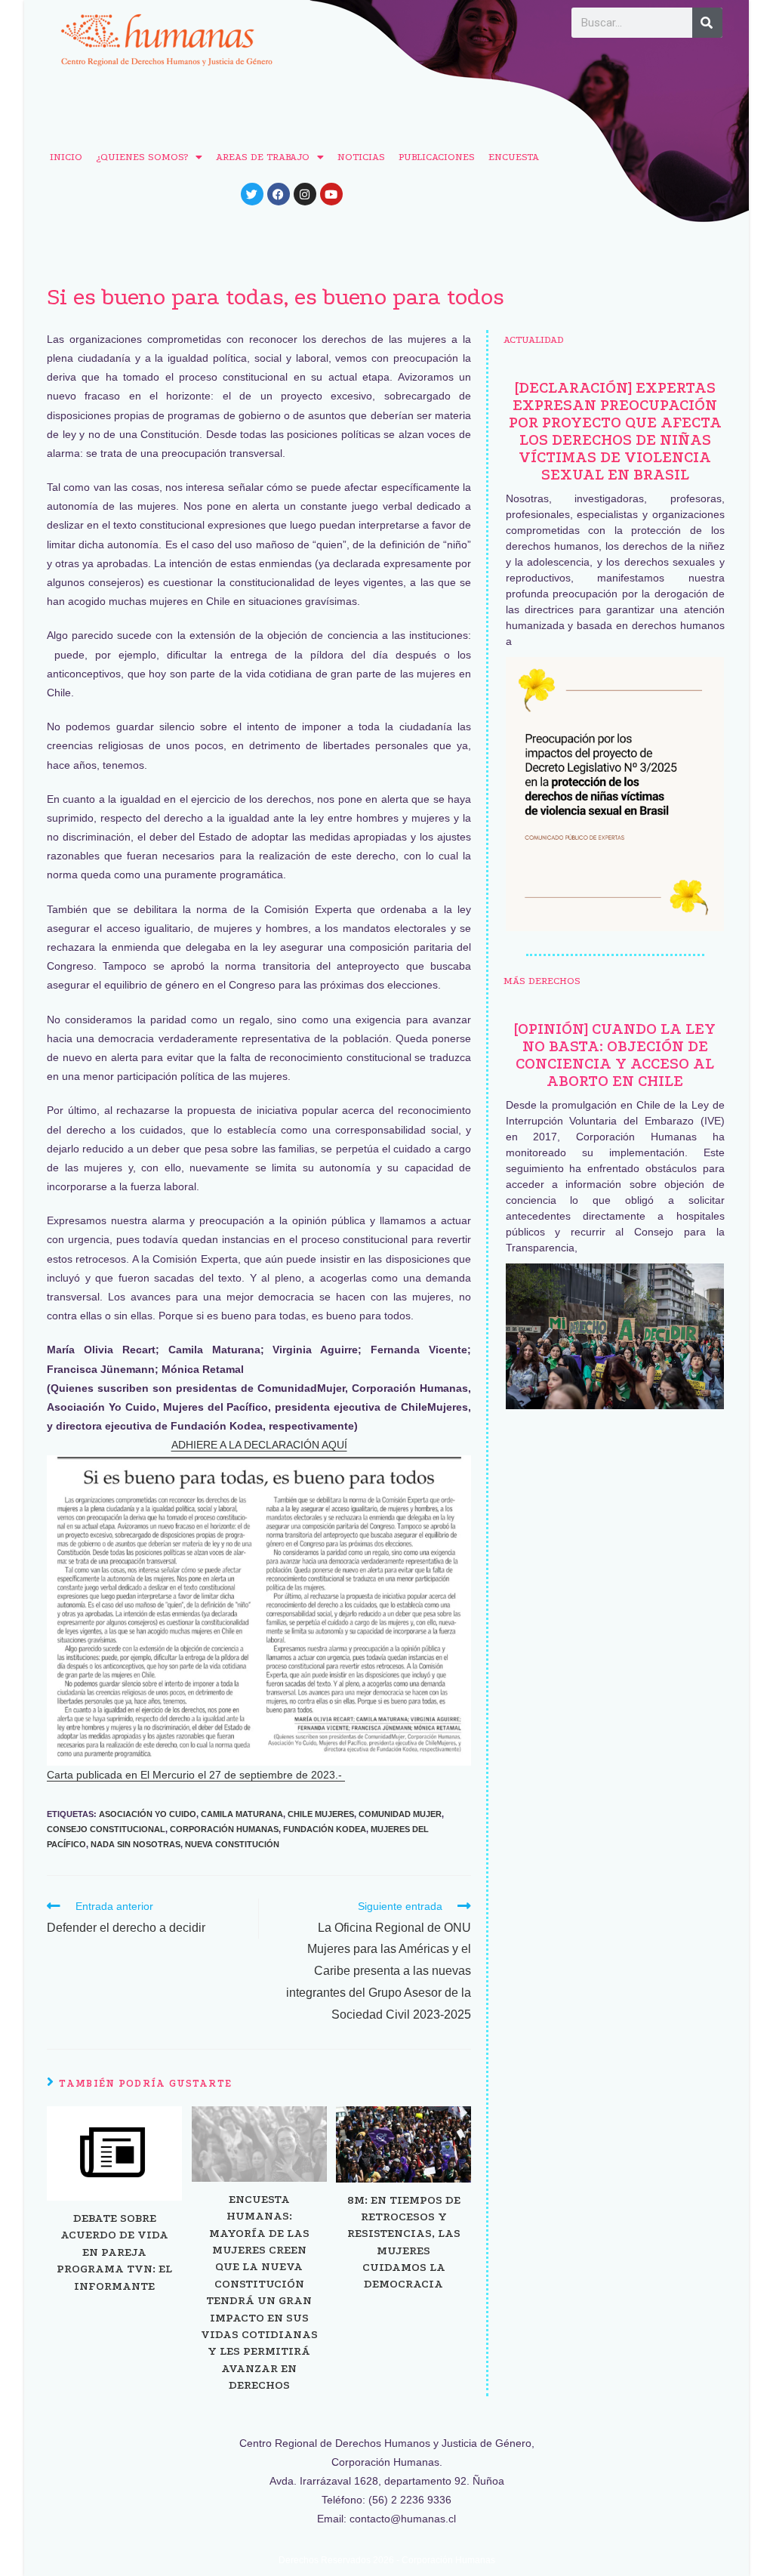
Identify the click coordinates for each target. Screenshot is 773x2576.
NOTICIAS (361, 157)
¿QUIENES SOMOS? (142, 157)
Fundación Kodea (325, 1829)
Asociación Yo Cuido (148, 1814)
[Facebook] (279, 194)
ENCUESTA (514, 157)
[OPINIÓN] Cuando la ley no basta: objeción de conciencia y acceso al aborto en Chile (615, 1055)
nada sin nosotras (136, 1844)
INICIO (66, 157)
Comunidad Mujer (400, 1814)
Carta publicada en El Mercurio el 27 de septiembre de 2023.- (196, 1775)
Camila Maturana (242, 1814)
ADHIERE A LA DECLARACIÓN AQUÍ (259, 1445)
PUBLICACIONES (437, 157)
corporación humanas (224, 1829)
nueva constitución (232, 1844)
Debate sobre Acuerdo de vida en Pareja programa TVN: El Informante (114, 2252)
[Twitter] (252, 194)
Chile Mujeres (321, 1814)
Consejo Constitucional (106, 1829)
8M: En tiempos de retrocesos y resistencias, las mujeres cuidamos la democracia (404, 2242)
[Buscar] (707, 23)
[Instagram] (305, 194)
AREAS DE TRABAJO (263, 157)
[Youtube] (331, 194)
